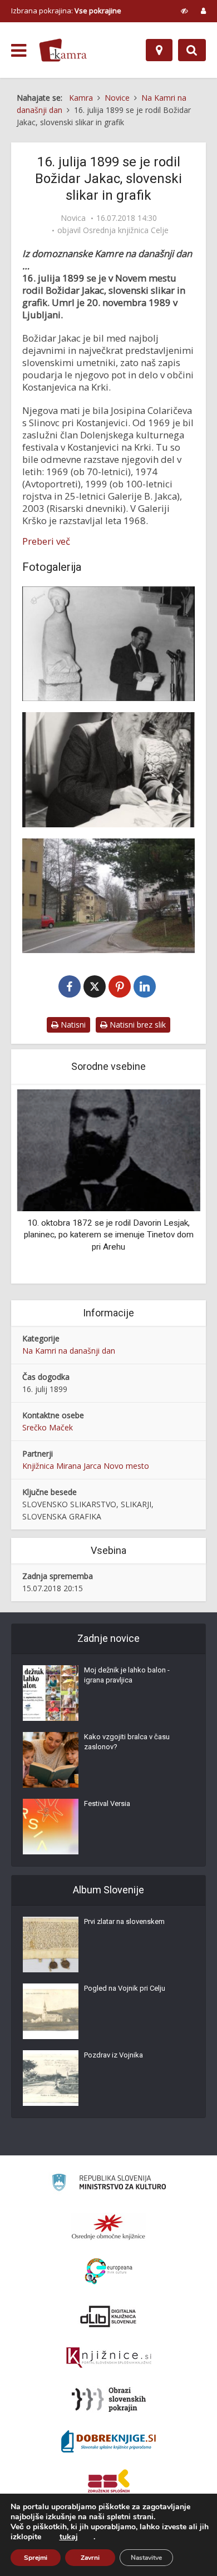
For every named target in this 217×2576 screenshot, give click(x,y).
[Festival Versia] (51, 1827)
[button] (172, 1185)
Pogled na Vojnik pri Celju (125, 1988)
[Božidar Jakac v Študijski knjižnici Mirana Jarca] (108, 644)
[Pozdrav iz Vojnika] (51, 2078)
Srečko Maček (48, 1427)
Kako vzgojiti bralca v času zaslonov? (127, 1742)
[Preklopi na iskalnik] (192, 50)
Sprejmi (36, 2558)
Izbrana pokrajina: (66, 11)
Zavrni (90, 2558)
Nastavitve (146, 2558)
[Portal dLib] (108, 2316)
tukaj (69, 2537)
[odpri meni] (19, 51)
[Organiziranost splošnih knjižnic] (108, 2227)
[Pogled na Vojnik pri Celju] (51, 2011)
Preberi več (46, 541)
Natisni (72, 1025)
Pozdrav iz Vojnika (114, 2055)
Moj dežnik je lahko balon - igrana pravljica (127, 1675)
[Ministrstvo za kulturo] (109, 2184)
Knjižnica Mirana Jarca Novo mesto (86, 1466)
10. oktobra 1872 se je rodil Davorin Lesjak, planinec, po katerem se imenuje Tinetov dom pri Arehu (109, 1235)
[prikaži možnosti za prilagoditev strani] (184, 11)
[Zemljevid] (159, 50)
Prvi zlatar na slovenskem (124, 1921)
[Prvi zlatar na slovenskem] (51, 1945)
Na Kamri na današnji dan (69, 1351)
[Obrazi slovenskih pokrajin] (109, 2400)
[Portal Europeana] (109, 2271)
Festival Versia (107, 1803)
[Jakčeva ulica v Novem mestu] (108, 896)
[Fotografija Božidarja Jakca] (108, 769)
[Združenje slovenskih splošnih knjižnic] (109, 2358)
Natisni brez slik (137, 1025)
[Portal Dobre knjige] (108, 2441)
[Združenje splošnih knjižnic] (109, 2483)
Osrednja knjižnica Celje (126, 230)
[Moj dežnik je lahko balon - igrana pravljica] (51, 1693)
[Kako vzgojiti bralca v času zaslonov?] (51, 1760)
